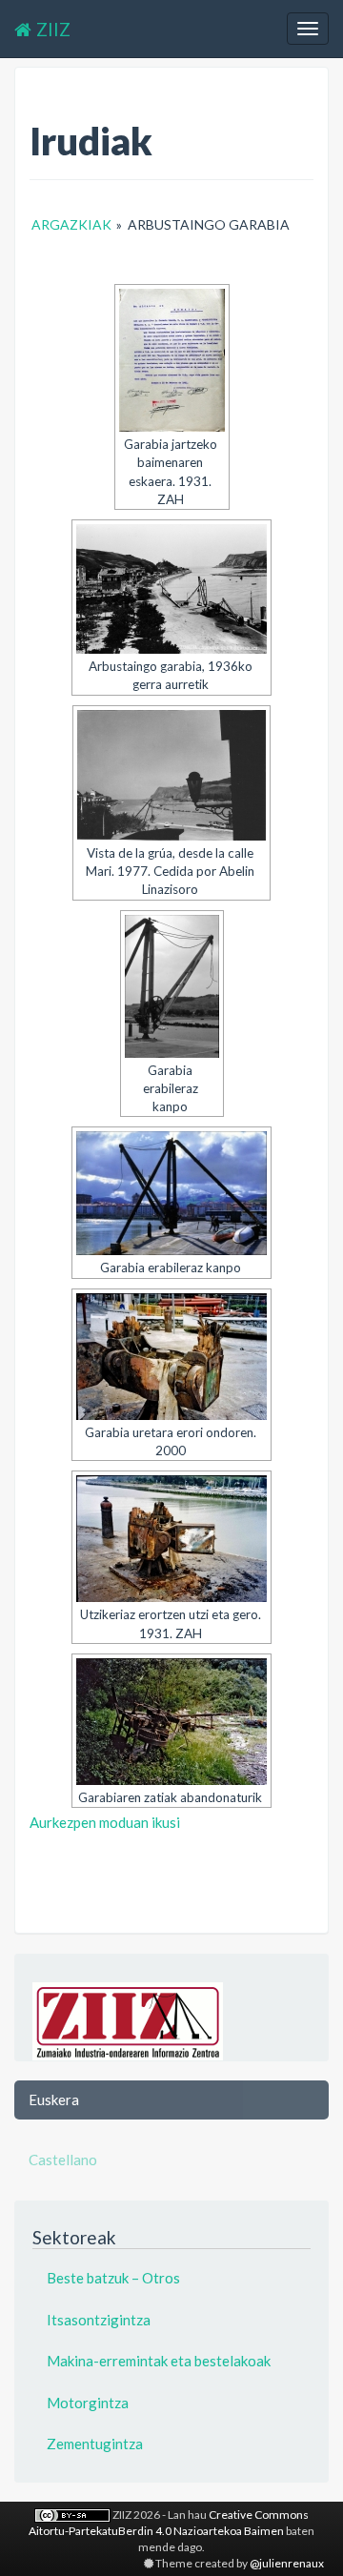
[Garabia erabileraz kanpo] (172, 986)
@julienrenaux (287, 2563)
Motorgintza (88, 2403)
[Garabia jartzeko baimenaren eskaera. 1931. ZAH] (172, 360)
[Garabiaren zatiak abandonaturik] (171, 1722)
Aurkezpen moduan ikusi (105, 1822)
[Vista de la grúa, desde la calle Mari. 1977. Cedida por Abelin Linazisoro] (171, 775)
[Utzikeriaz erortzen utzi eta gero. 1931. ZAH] (171, 1539)
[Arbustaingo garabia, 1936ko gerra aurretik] (171, 589)
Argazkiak (71, 224)
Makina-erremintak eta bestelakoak (159, 2361)
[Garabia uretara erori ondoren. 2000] (171, 1357)
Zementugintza (95, 2444)
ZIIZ (53, 29)
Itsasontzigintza (99, 2320)
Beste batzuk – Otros (113, 2278)
